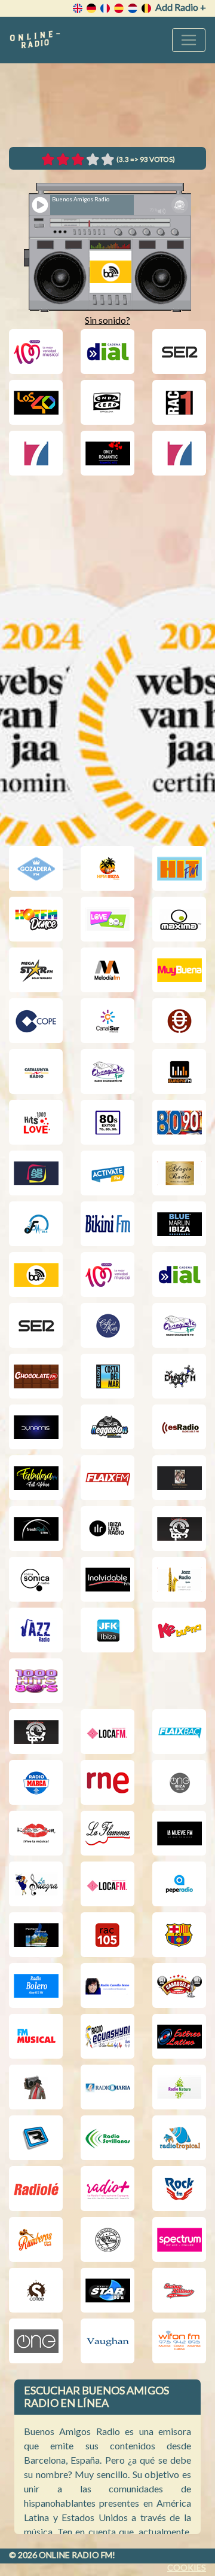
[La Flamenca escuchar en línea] (107, 1833)
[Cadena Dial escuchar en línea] (107, 352)
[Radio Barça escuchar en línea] (179, 1935)
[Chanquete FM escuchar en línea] (107, 1071)
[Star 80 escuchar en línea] (107, 2290)
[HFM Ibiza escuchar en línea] (107, 868)
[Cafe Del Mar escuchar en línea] (107, 1325)
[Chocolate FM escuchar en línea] (36, 1376)
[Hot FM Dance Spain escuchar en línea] (36, 919)
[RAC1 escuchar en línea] (179, 402)
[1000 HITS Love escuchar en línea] (36, 1122)
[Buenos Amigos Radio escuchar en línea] (36, 1275)
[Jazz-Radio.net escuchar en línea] (36, 1630)
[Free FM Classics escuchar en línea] (179, 1478)
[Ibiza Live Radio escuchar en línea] (107, 1528)
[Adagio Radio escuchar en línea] (179, 1173)
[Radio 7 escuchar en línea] (36, 453)
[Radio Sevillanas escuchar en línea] (107, 2138)
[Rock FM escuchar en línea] (179, 2189)
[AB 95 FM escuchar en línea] (36, 1173)
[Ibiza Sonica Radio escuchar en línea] (36, 1579)
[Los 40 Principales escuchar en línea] (36, 402)
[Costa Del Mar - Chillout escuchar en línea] (107, 1376)
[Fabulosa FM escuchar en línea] (36, 1478)
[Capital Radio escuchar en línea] (179, 1021)
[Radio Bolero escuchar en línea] (36, 1985)
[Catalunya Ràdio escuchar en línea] (36, 1071)
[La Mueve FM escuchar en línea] (179, 1833)
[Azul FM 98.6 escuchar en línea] (36, 1224)
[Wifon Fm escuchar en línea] (179, 2341)
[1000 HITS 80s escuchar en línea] (36, 1681)
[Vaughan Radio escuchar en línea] (107, 2341)
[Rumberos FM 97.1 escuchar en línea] (36, 2239)
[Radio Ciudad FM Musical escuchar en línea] (36, 2036)
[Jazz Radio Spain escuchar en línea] (179, 1579)
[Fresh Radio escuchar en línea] (36, 1528)
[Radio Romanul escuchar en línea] (36, 2138)
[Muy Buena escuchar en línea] (179, 970)
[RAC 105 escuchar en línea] (107, 1935)
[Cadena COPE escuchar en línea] (36, 1021)
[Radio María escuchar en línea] (107, 2087)
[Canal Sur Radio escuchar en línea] (107, 1021)
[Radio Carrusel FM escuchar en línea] (179, 1985)
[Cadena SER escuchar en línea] (179, 352)
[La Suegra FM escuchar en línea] (36, 1884)
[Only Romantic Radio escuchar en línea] (107, 453)
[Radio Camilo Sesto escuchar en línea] (107, 1985)
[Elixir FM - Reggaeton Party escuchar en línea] (107, 1427)
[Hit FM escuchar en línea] (179, 868)
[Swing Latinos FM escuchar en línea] (179, 2290)
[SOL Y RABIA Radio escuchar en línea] (107, 2239)
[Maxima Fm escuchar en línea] (179, 919)
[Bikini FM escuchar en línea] (107, 1224)
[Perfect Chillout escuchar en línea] (36, 1935)
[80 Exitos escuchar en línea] (107, 1122)
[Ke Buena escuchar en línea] (179, 1630)
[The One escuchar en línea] (36, 2341)
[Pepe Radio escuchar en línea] (179, 1884)
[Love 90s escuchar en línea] (107, 919)
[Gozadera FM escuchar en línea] (36, 868)
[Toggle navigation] (189, 40)
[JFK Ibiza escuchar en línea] (107, 1630)
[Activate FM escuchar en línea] (107, 1173)
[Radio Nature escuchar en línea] (179, 2087)
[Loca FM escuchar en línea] (107, 1732)
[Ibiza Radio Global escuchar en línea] (179, 1528)
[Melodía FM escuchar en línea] (107, 970)
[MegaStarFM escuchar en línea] (36, 970)
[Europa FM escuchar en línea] (179, 1071)
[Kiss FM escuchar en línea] (36, 1833)
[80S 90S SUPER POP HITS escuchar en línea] (179, 1122)
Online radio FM (76, 2555)
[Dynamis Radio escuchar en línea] (36, 1427)
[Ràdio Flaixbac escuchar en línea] (179, 1732)
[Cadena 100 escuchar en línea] (36, 352)
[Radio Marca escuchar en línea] (36, 1782)
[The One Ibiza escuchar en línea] (179, 1782)
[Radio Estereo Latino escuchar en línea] (179, 2036)
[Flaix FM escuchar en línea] (107, 1478)
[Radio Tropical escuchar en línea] (179, 2138)
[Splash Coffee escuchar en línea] (36, 2290)
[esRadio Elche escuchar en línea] (179, 1427)
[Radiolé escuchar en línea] (36, 2189)
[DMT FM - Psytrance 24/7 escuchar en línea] (179, 1376)
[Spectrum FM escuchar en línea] (179, 2239)
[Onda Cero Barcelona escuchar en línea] (107, 402)
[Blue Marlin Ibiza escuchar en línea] (179, 1224)
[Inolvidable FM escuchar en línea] (107, 1579)
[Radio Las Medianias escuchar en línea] (36, 2087)
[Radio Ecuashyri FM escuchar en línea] (107, 2036)
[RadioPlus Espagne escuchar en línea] (107, 2189)
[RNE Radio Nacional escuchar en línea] (107, 1782)
